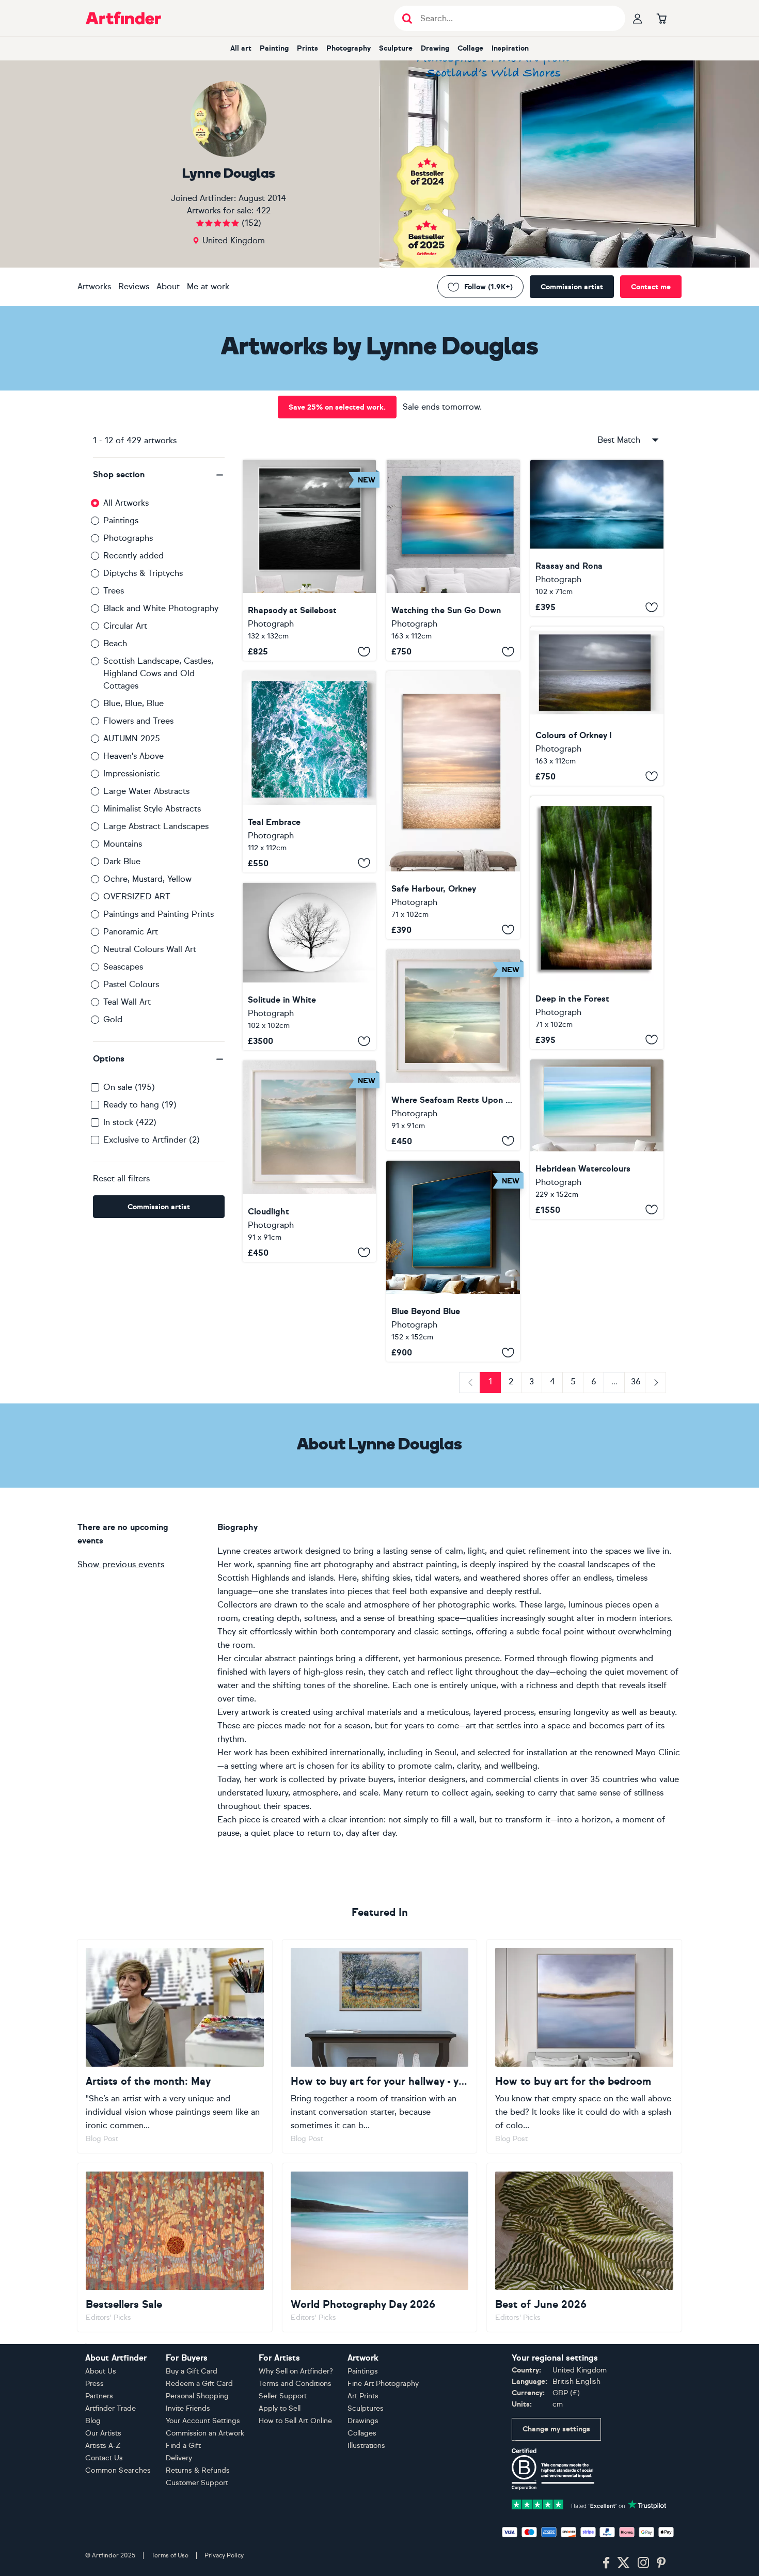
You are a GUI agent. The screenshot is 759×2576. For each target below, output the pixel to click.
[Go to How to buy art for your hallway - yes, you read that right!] (380, 2046)
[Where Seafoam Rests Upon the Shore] (453, 1050)
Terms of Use (170, 2555)
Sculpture (396, 48)
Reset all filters (121, 1178)
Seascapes (123, 967)
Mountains (123, 844)
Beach (115, 643)
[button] (159, 475)
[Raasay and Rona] (597, 538)
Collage (470, 48)
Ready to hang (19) (140, 1105)
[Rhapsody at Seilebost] (309, 560)
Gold (113, 1019)
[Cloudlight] (309, 1161)
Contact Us (104, 2458)
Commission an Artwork (205, 2433)
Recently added (133, 556)
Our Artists (103, 2433)
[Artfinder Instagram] (643, 2563)
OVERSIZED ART (137, 896)
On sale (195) (129, 1087)
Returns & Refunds (198, 2470)
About (168, 286)
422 (263, 210)
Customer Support (197, 2483)
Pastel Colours (131, 984)
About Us (101, 2371)
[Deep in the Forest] (597, 923)
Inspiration (510, 48)
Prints (307, 48)
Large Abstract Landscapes (156, 826)
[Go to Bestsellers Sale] (175, 2247)
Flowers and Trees (138, 721)
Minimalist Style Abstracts (152, 809)
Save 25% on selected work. (337, 407)
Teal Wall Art (127, 1002)
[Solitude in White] (309, 967)
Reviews (134, 286)
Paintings (121, 520)
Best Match (619, 440)
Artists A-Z (103, 2446)
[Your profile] (638, 18)
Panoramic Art (131, 932)
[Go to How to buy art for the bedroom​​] (584, 2046)
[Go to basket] (661, 18)
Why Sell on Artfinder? (296, 2371)
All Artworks (126, 503)
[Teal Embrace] (309, 771)
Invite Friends (188, 2408)
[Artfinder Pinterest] (661, 2563)
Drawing (435, 48)
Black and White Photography (161, 608)
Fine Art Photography (383, 2384)
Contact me (651, 287)
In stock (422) (130, 1122)
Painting (274, 48)
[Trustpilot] (589, 2503)
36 (636, 1381)
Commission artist (572, 287)
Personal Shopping (197, 2396)
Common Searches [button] (118, 2470)
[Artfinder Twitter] (623, 2563)
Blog (93, 2421)
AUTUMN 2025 (132, 738)
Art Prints (363, 2396)
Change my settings (556, 2429)
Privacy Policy (224, 2555)
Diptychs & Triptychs (143, 573)
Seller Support (283, 2396)
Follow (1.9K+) (488, 287)
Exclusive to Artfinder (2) (152, 1140)
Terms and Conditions (295, 2384)
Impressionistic (132, 774)
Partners (99, 2396)
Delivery (179, 2458)
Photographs (128, 538)
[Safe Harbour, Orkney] (453, 805)
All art (241, 48)
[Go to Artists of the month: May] (175, 2046)
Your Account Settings (203, 2421)
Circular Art (125, 626)
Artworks (94, 286)
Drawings (363, 2421)
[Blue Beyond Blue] (453, 1261)
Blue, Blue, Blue (133, 703)
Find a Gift (183, 2446)
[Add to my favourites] (364, 651)
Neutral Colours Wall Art (150, 949)
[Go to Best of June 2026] (584, 2247)
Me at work (208, 286)
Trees (114, 591)
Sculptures (366, 2408)
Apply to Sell (280, 2408)
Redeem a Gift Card (199, 2384)
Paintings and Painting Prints (159, 914)
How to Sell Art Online (295, 2421)
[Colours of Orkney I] (597, 706)
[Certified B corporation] (553, 2468)
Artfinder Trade (110, 2408)
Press (94, 2384)
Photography (349, 48)
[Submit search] (407, 18)
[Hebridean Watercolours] (597, 1139)
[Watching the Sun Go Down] (453, 560)
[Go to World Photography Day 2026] (380, 2247)
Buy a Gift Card (192, 2371)
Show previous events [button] (121, 1564)
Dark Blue (122, 861)
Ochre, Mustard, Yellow (147, 879)
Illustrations (366, 2446)
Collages (362, 2433)
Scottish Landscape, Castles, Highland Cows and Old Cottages (158, 673)
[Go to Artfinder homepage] (123, 18)
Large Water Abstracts (146, 791)
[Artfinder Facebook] (606, 2563)
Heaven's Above (133, 756)
